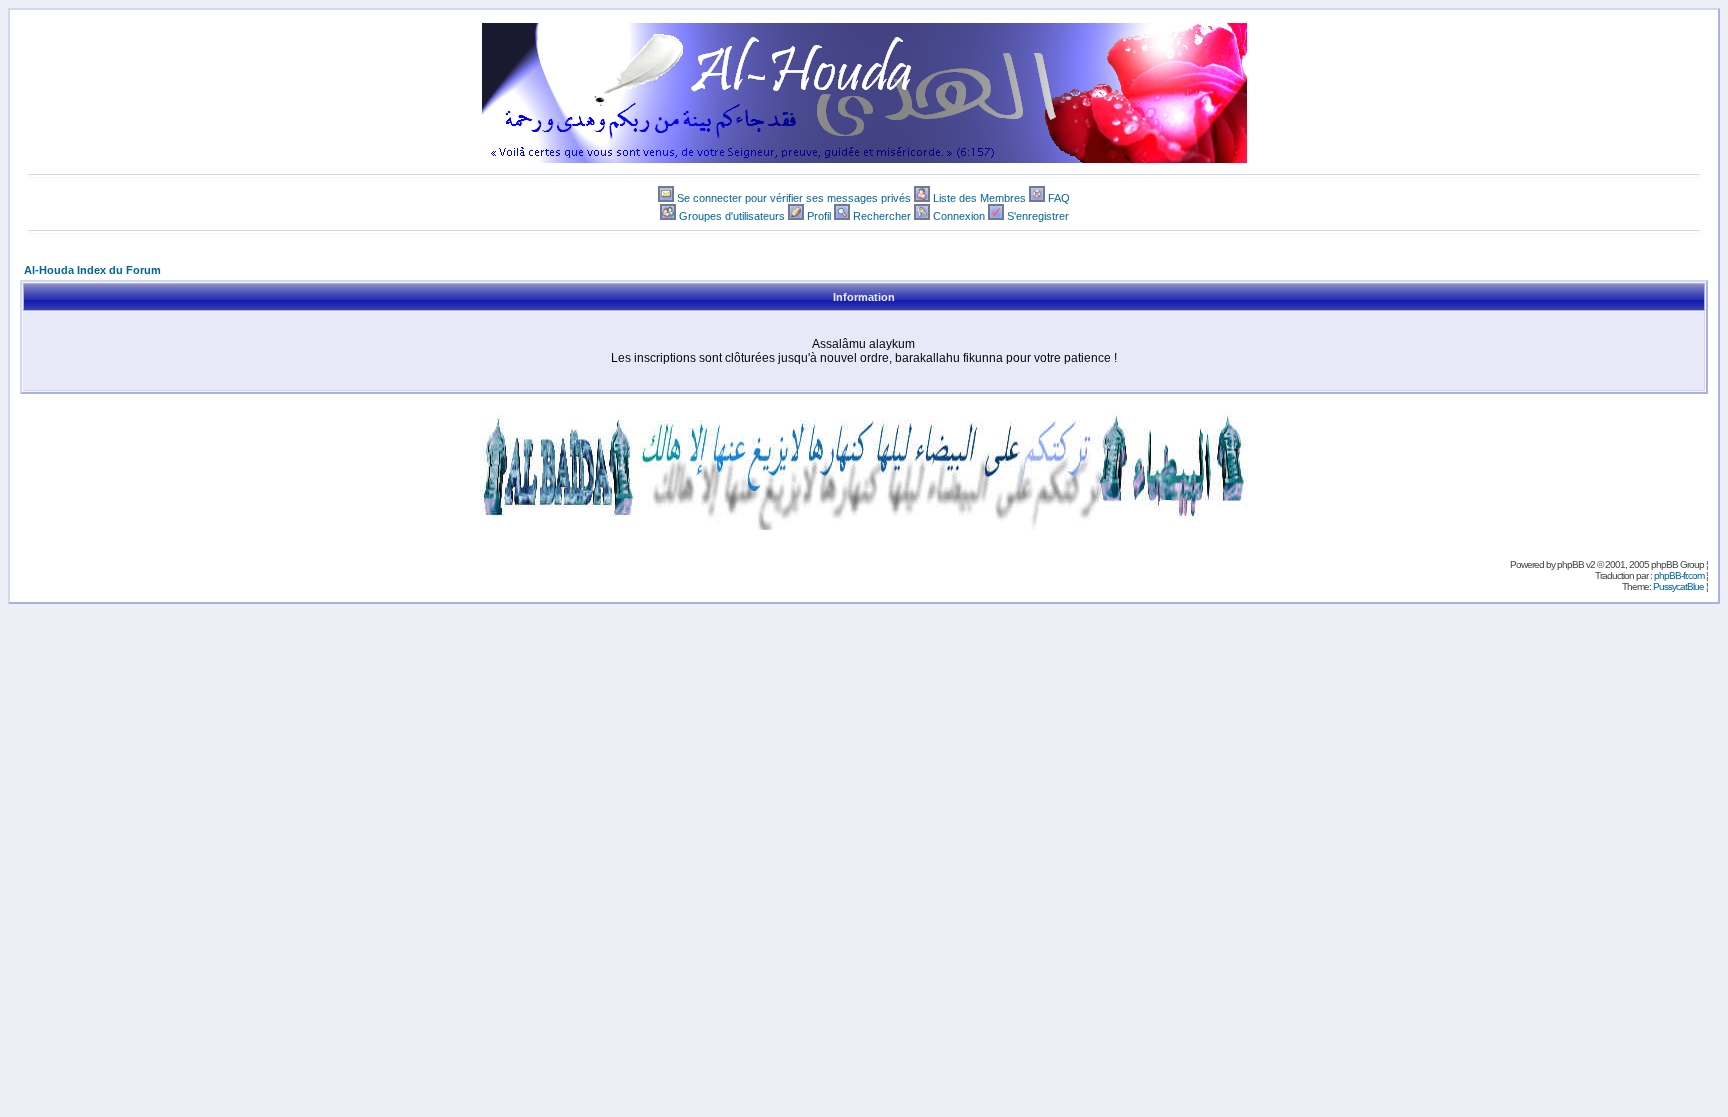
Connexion (959, 216)
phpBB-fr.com (1679, 575)
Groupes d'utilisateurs (732, 216)
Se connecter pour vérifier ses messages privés (794, 198)
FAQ (1059, 198)
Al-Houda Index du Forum (92, 270)
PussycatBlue (1678, 586)
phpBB (1570, 564)
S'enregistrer (1038, 216)
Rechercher (882, 216)
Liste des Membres (979, 198)
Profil (819, 216)
